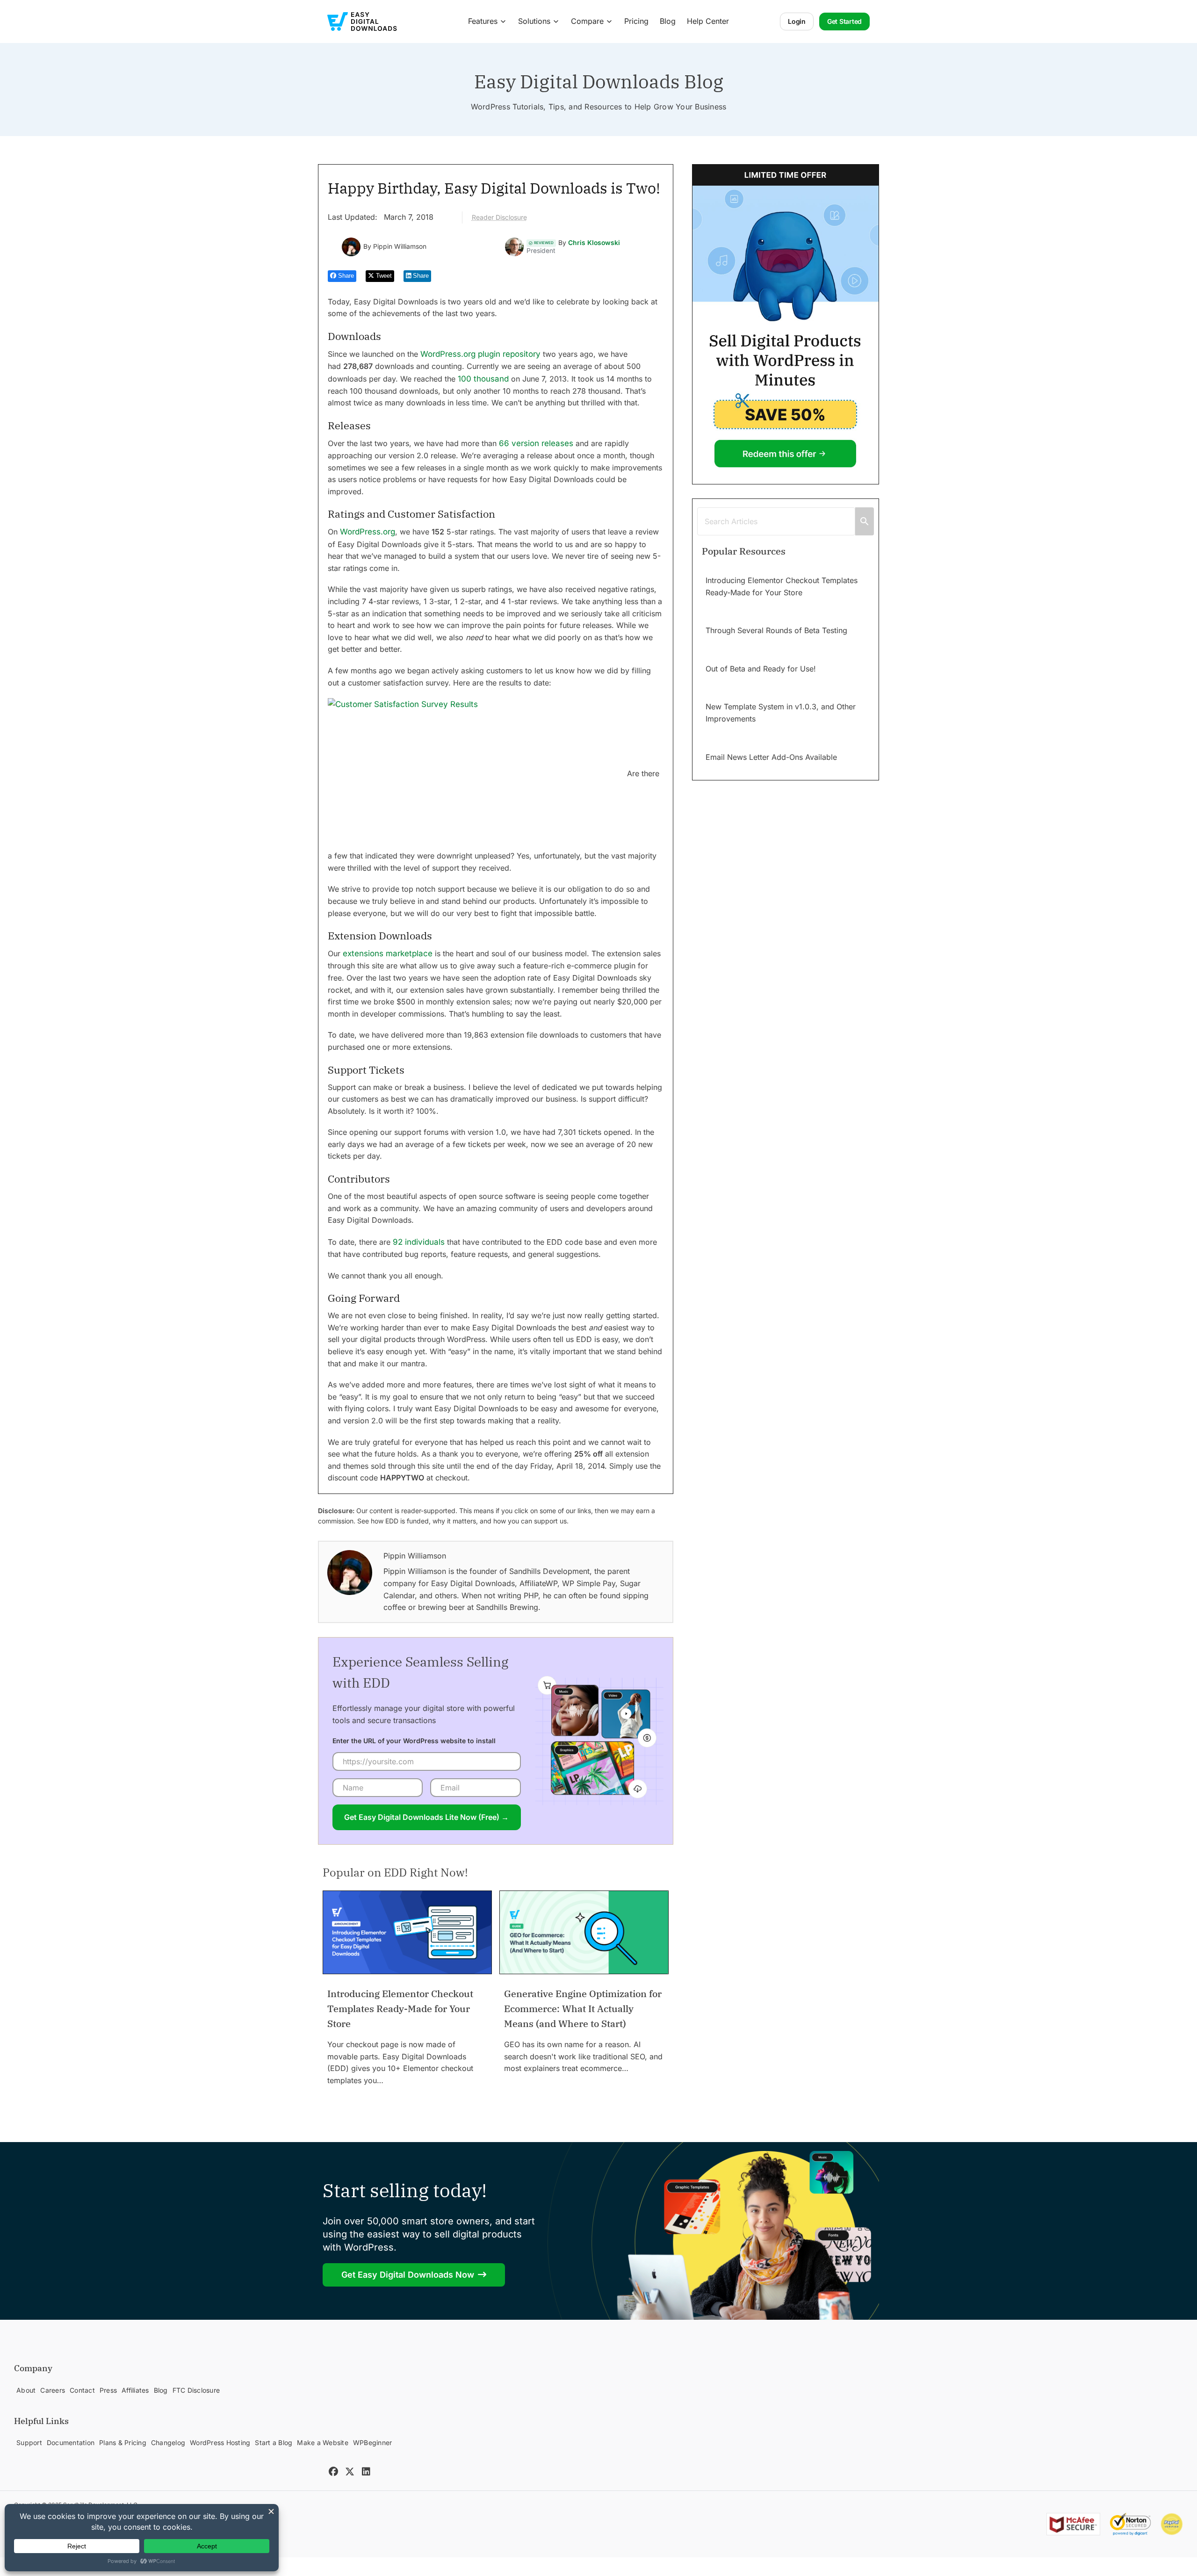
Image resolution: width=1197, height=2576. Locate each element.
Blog (668, 21)
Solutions (534, 21)
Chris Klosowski (594, 243)
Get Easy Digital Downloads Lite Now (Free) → (426, 1817)
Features (483, 21)
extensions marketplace (388, 953)
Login (797, 21)
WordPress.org (368, 532)
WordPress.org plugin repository (480, 354)
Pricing (636, 21)
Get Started (844, 21)
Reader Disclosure (499, 217)
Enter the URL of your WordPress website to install (414, 1741)
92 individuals (419, 1242)
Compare (587, 21)
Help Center (708, 21)
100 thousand (483, 379)
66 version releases (536, 443)
